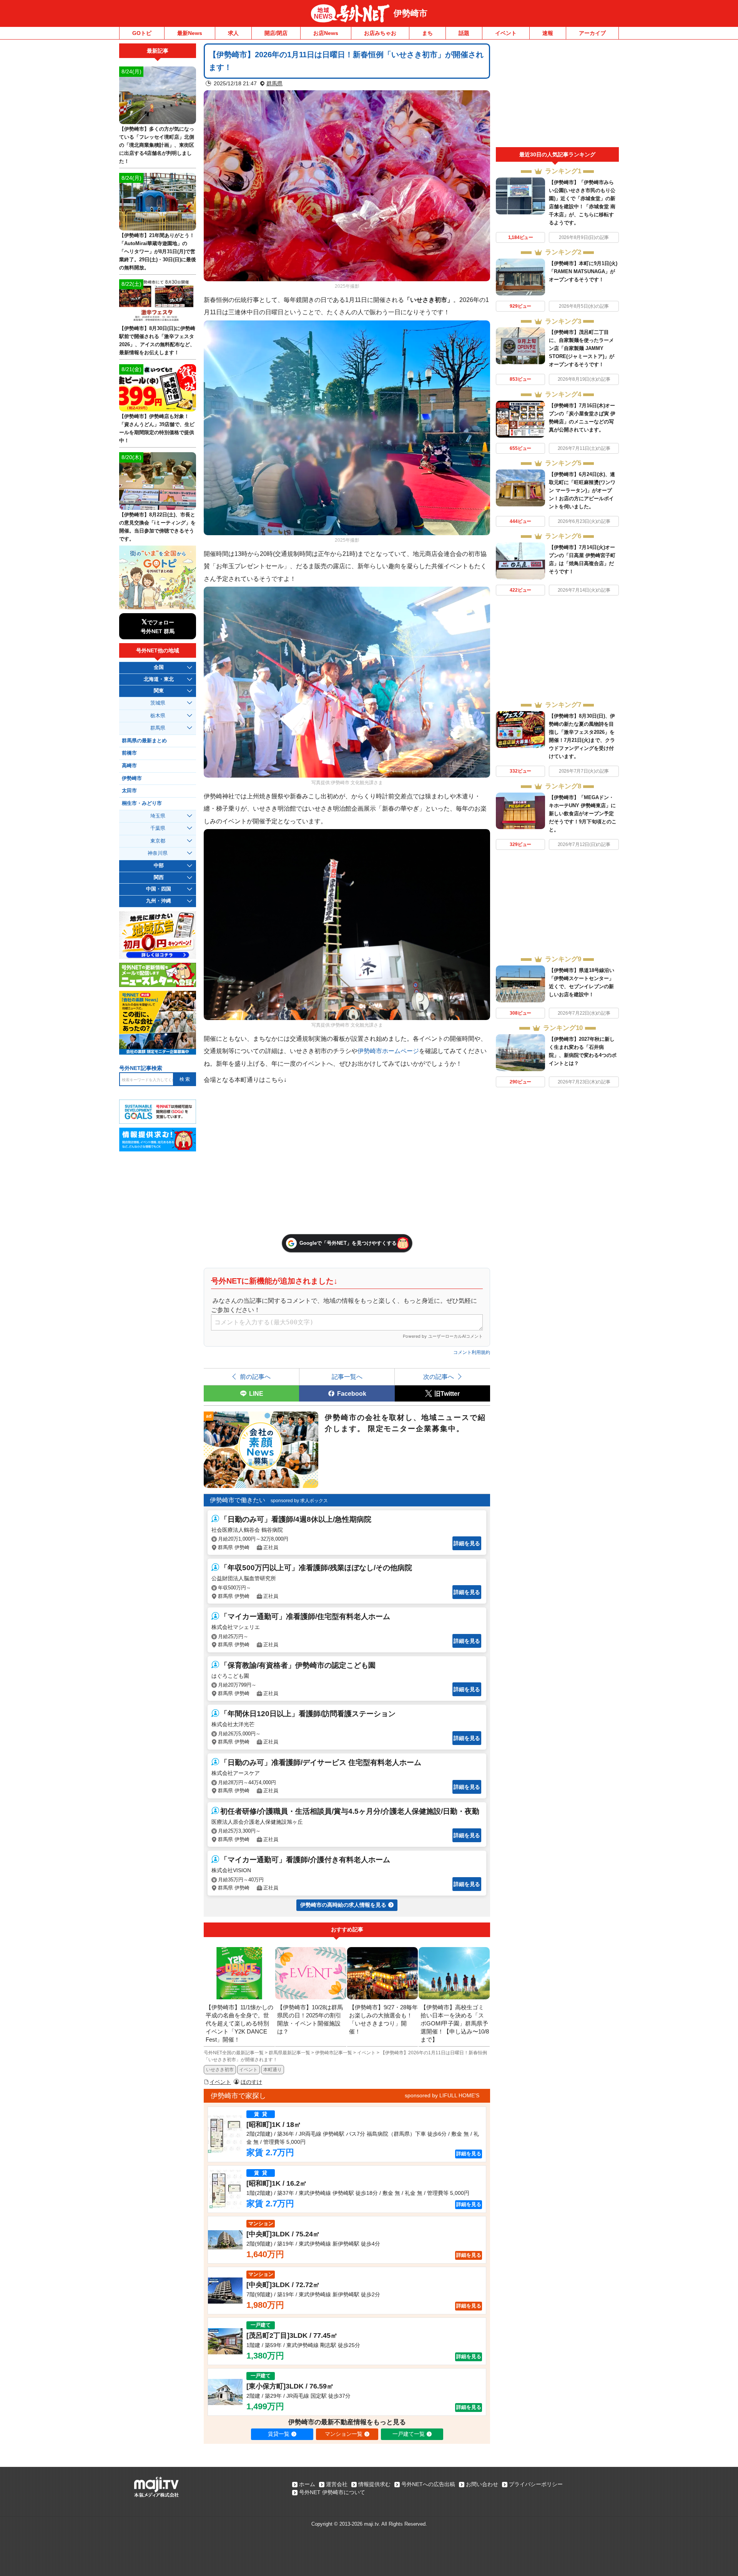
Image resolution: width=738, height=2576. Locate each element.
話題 (464, 33)
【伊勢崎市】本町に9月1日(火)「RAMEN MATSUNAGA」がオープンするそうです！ (583, 271)
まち (427, 33)
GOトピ (142, 33)
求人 (233, 33)
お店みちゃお (380, 33)
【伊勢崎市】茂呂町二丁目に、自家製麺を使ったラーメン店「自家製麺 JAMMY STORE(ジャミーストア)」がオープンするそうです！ (582, 348)
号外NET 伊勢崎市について (332, 2492)
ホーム (307, 2484)
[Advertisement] (557, 95)
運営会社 (337, 2484)
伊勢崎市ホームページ (388, 1051)
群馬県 (274, 83)
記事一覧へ (347, 1377)
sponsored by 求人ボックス (299, 1501)
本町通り (273, 2070)
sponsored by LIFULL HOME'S (442, 2095)
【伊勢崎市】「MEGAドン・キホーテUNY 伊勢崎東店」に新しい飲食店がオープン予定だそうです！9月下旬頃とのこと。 (583, 814)
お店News (326, 33)
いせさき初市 (220, 2070)
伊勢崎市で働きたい (238, 1500)
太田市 (129, 791)
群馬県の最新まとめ (144, 741)
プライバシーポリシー (536, 2484)
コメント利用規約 (472, 1352)
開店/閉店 (276, 33)
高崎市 (129, 766)
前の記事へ (255, 1377)
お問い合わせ (482, 2484)
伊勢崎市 (411, 13)
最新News (190, 33)
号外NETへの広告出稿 (428, 2484)
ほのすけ (251, 2082)
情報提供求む (374, 2484)
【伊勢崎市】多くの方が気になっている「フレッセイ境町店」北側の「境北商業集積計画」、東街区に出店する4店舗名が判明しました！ (157, 145)
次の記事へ (439, 1377)
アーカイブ (592, 33)
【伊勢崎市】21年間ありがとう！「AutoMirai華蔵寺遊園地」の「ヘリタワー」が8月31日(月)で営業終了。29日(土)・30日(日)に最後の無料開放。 (158, 251)
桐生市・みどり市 (142, 803)
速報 (548, 33)
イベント (506, 33)
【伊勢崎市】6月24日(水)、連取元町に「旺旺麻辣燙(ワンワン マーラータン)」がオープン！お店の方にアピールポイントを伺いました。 (582, 490)
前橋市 (129, 753)
